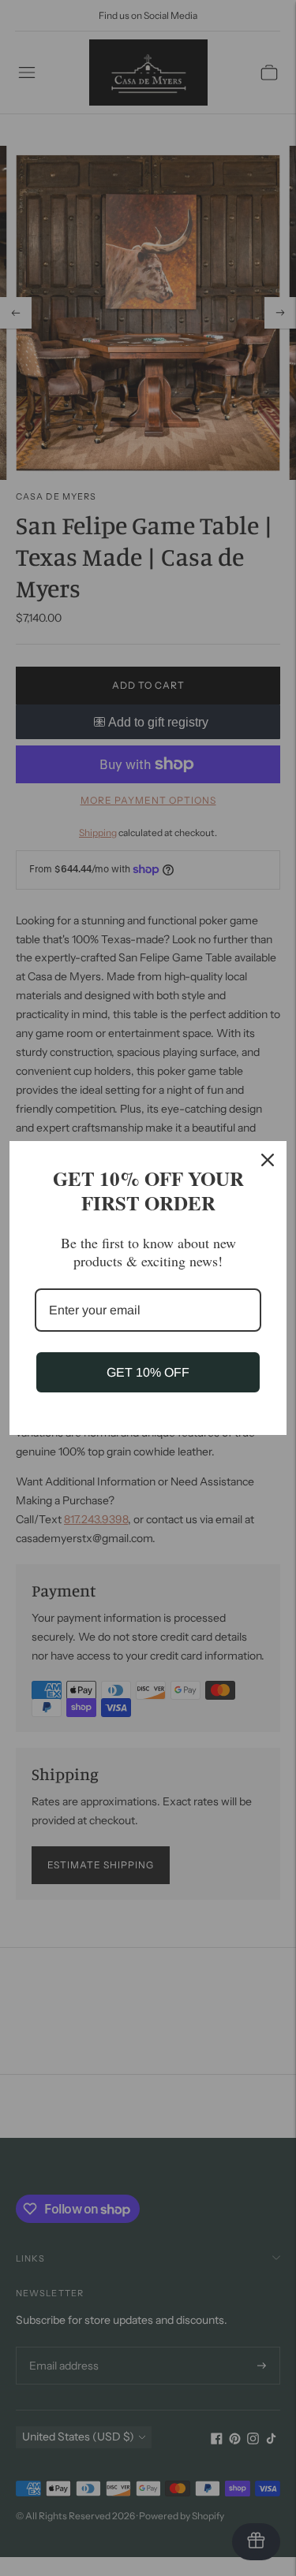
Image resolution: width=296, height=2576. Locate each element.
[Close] (268, 1160)
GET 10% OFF (148, 1372)
